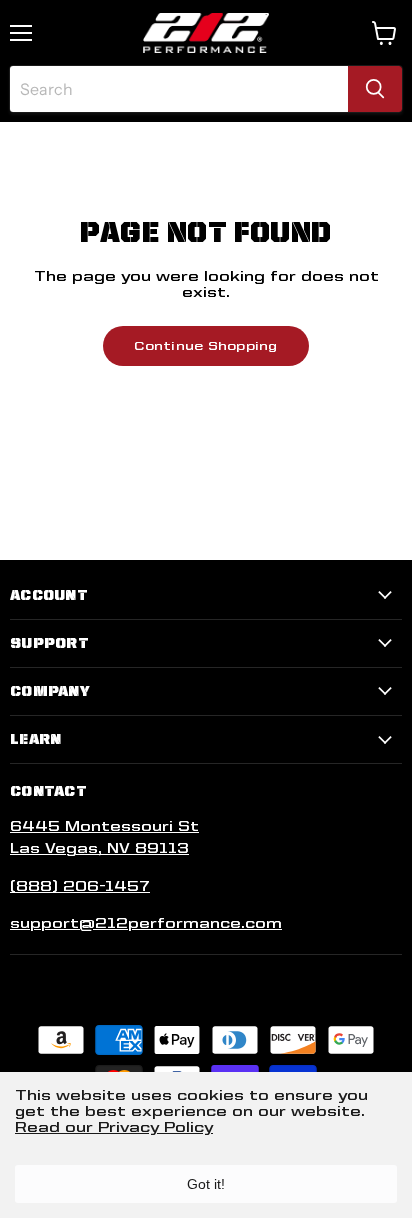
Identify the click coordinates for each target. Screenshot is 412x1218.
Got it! (206, 1184)
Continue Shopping (205, 345)
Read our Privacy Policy (114, 1127)
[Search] (375, 89)
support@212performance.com (146, 923)
